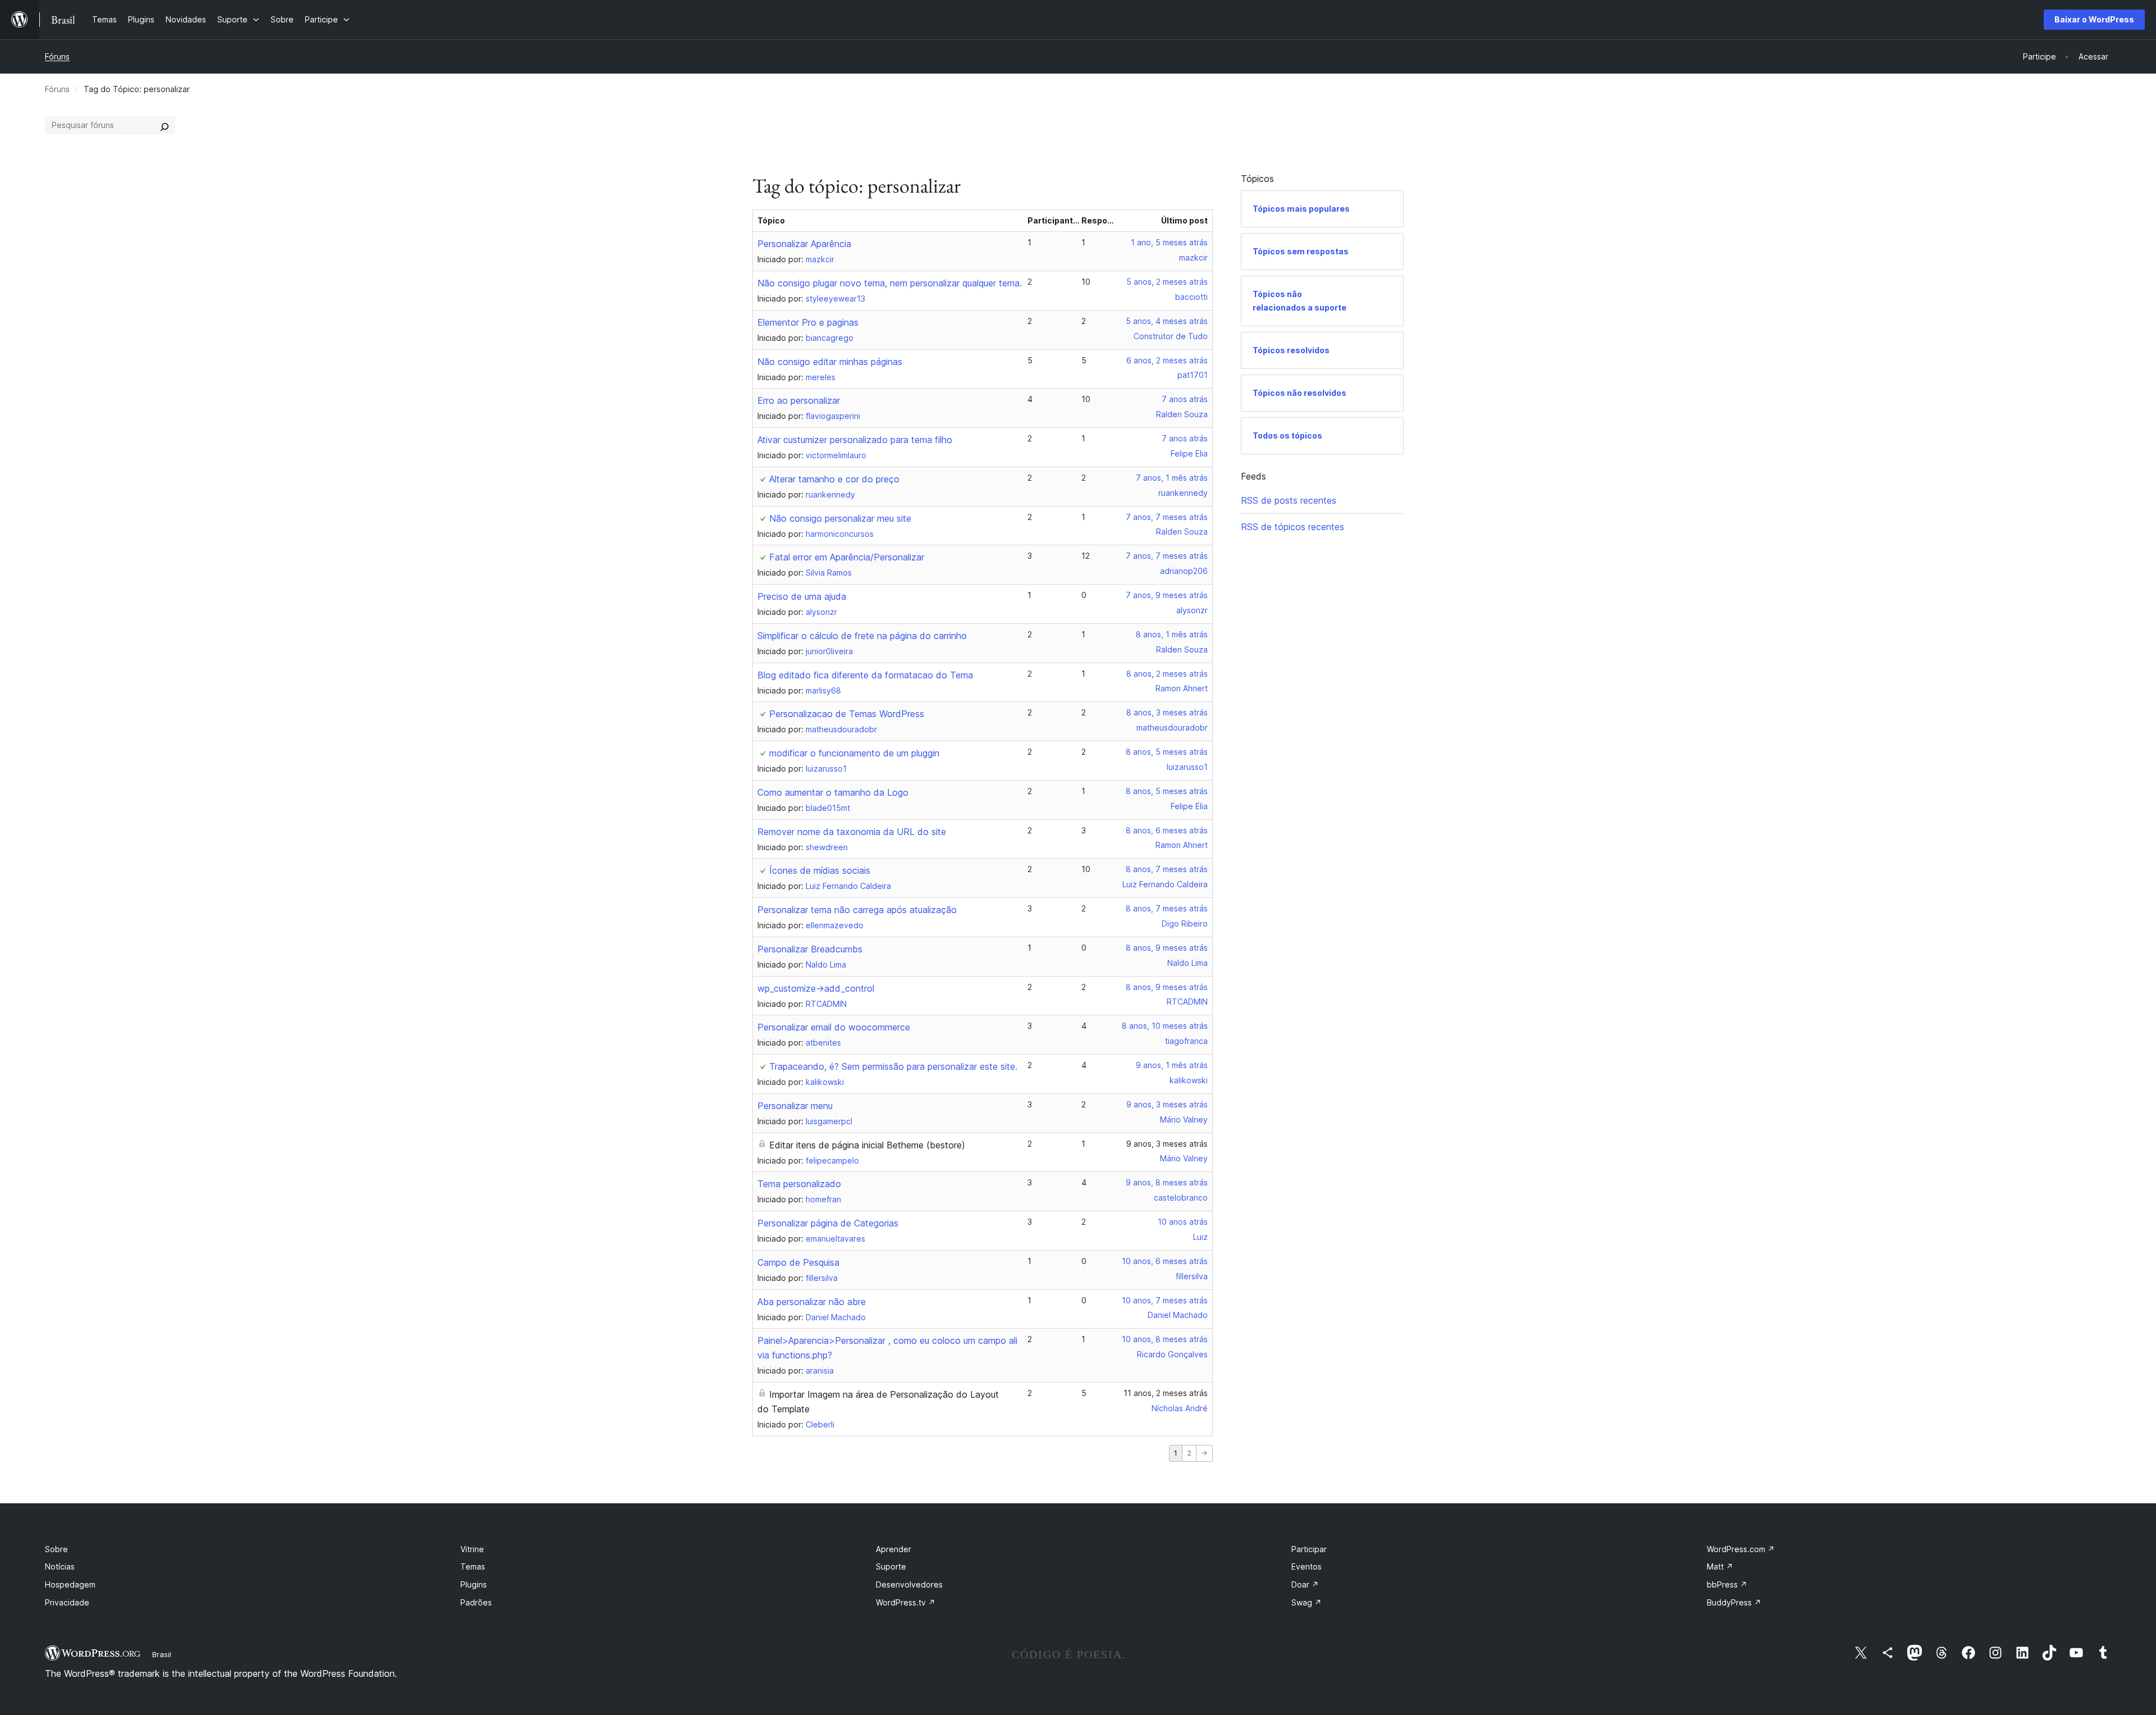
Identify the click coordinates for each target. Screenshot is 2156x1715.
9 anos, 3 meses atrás (1167, 1104)
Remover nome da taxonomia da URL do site (852, 832)
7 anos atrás (1185, 399)
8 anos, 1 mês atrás (1172, 634)
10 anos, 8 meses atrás (1165, 1339)
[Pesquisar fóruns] (165, 125)
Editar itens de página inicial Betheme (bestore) (867, 1145)
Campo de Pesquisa (798, 1262)
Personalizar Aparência (804, 244)
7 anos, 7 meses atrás (1167, 517)
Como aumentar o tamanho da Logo (833, 792)
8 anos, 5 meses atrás (1167, 752)
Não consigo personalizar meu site (840, 518)
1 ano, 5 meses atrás (1169, 242)
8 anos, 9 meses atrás (1167, 948)
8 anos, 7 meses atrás (1167, 869)
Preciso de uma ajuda (802, 596)
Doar (1305, 1584)
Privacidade (67, 1602)
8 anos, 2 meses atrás (1167, 674)
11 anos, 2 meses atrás (1166, 1393)
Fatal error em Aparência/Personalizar (847, 557)
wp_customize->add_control (816, 988)
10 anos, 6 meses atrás (1165, 1261)
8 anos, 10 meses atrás (1165, 1026)
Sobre (56, 1549)
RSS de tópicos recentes (1292, 527)
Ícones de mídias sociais (820, 870)
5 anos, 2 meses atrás (1167, 282)
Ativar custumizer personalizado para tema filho (855, 440)
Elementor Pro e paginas (808, 322)
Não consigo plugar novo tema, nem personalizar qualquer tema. (890, 283)
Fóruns (57, 56)
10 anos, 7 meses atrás (1165, 1300)
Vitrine (472, 1549)
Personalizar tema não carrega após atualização (857, 910)
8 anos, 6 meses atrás (1167, 830)
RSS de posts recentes (1289, 500)
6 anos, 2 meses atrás (1167, 360)
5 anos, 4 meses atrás (1167, 321)
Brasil (162, 1654)
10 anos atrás (1183, 1222)
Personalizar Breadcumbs (810, 949)
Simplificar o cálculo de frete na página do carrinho (862, 636)
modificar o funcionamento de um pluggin (854, 753)
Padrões (476, 1602)
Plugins (474, 1584)
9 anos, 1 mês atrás (1172, 1065)
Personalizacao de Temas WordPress (847, 714)
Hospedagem (70, 1584)
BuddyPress (1734, 1602)
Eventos (1307, 1566)
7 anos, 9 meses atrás (1167, 595)
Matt (1720, 1566)
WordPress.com (1741, 1549)
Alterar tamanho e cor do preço (834, 479)
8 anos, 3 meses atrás (1167, 712)
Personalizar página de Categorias (828, 1223)
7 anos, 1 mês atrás (1172, 478)
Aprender (894, 1549)
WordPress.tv (906, 1602)
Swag (1307, 1602)
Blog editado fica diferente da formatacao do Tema (865, 675)
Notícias (60, 1566)
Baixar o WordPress (2094, 19)
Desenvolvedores (909, 1584)
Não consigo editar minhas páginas (830, 362)
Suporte (891, 1566)
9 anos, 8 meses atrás (1167, 1182)
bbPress (1727, 1584)
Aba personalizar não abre (812, 1302)
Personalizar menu (795, 1106)
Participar (1309, 1549)
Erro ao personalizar (799, 400)
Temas (473, 1566)
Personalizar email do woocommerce (834, 1027)
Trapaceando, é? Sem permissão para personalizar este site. (893, 1066)
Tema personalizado (799, 1184)
